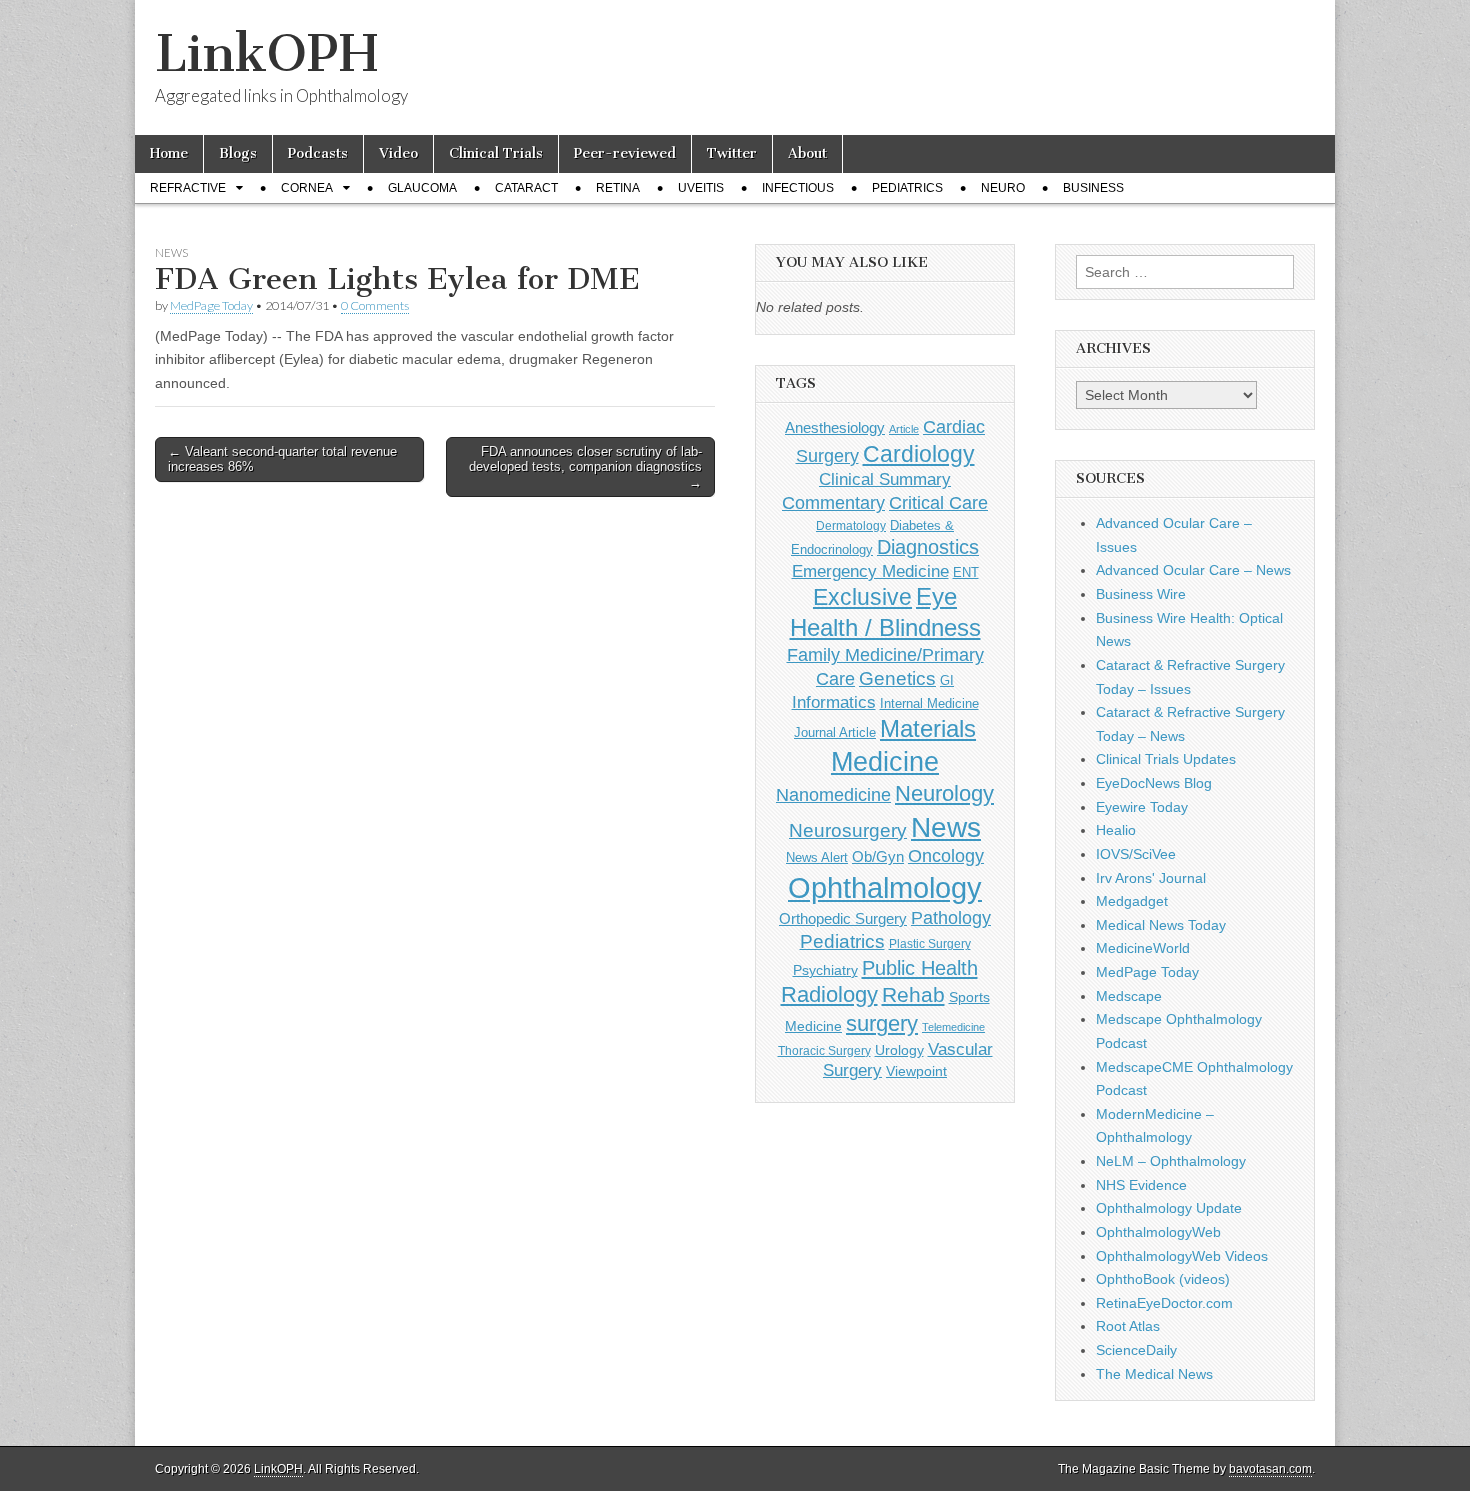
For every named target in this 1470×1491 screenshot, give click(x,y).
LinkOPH (266, 53)
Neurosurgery (848, 830)
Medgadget (1132, 901)
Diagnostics (928, 547)
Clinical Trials (496, 153)
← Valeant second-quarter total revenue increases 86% (282, 459)
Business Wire (1141, 594)
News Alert (817, 857)
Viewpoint (916, 1071)
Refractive (188, 188)
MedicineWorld (1143, 948)
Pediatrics (907, 188)
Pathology (951, 918)
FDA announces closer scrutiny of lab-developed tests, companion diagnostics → (585, 467)
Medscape (1129, 996)
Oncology (946, 856)
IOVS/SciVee (1136, 854)
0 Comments (375, 305)
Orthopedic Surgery (843, 918)
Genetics (897, 678)
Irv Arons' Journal (1151, 878)
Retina (618, 188)
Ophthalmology (885, 887)
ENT (966, 573)
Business (1093, 188)
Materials (928, 729)
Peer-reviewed (625, 153)
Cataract (526, 188)
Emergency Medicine (870, 571)
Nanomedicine (833, 795)
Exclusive (862, 597)
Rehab (913, 994)
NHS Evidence (1141, 1185)
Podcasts (318, 153)
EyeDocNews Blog (1154, 783)
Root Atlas (1128, 1326)
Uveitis (701, 188)
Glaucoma (422, 188)
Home (169, 153)
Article (904, 429)
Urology (899, 1050)
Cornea (307, 188)
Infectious (798, 188)
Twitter (732, 153)
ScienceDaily (1136, 1350)
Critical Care (938, 503)
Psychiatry (825, 970)
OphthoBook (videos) (1163, 1279)
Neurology (944, 793)
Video (398, 153)
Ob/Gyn (878, 856)
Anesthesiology (835, 427)
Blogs (238, 153)
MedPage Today (211, 305)
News (171, 252)
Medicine (885, 762)
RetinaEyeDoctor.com (1164, 1303)
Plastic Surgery (930, 944)
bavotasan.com (1270, 1469)
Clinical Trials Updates (1166, 759)
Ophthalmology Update (1169, 1208)
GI (947, 680)
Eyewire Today (1142, 807)
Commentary (833, 502)
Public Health (920, 968)
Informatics (834, 702)
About (807, 153)
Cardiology (919, 454)
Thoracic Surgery (824, 1051)
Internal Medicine (929, 704)
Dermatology (851, 526)
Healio (1116, 830)
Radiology (829, 994)
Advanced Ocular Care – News (1193, 570)
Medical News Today (1161, 925)
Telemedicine (953, 1027)
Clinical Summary (885, 479)
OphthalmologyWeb (1158, 1232)
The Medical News (1154, 1374)
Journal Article (835, 732)
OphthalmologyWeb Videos (1182, 1256)
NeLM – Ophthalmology (1171, 1161)
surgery (882, 1023)
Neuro (1003, 188)
